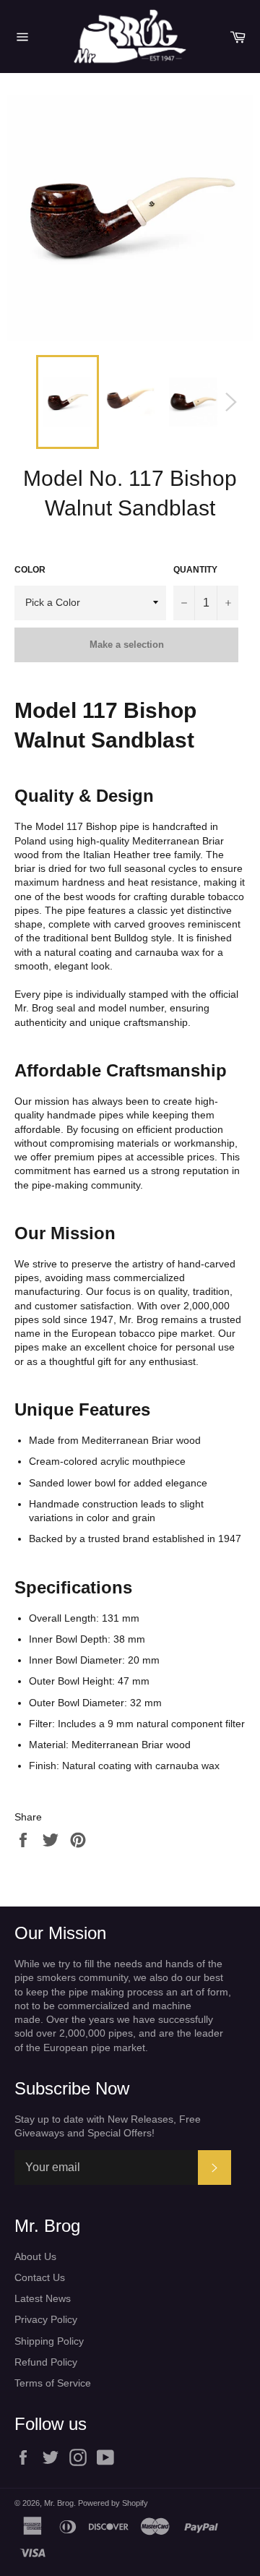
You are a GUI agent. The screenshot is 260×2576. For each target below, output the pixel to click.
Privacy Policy (46, 2319)
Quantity (195, 570)
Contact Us (40, 2277)
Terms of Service (53, 2383)
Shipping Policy (49, 2341)
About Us (35, 2256)
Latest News (43, 2298)
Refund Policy (46, 2362)
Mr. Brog (59, 2503)
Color (30, 570)
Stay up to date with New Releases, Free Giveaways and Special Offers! (108, 2126)
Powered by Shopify (113, 2503)
